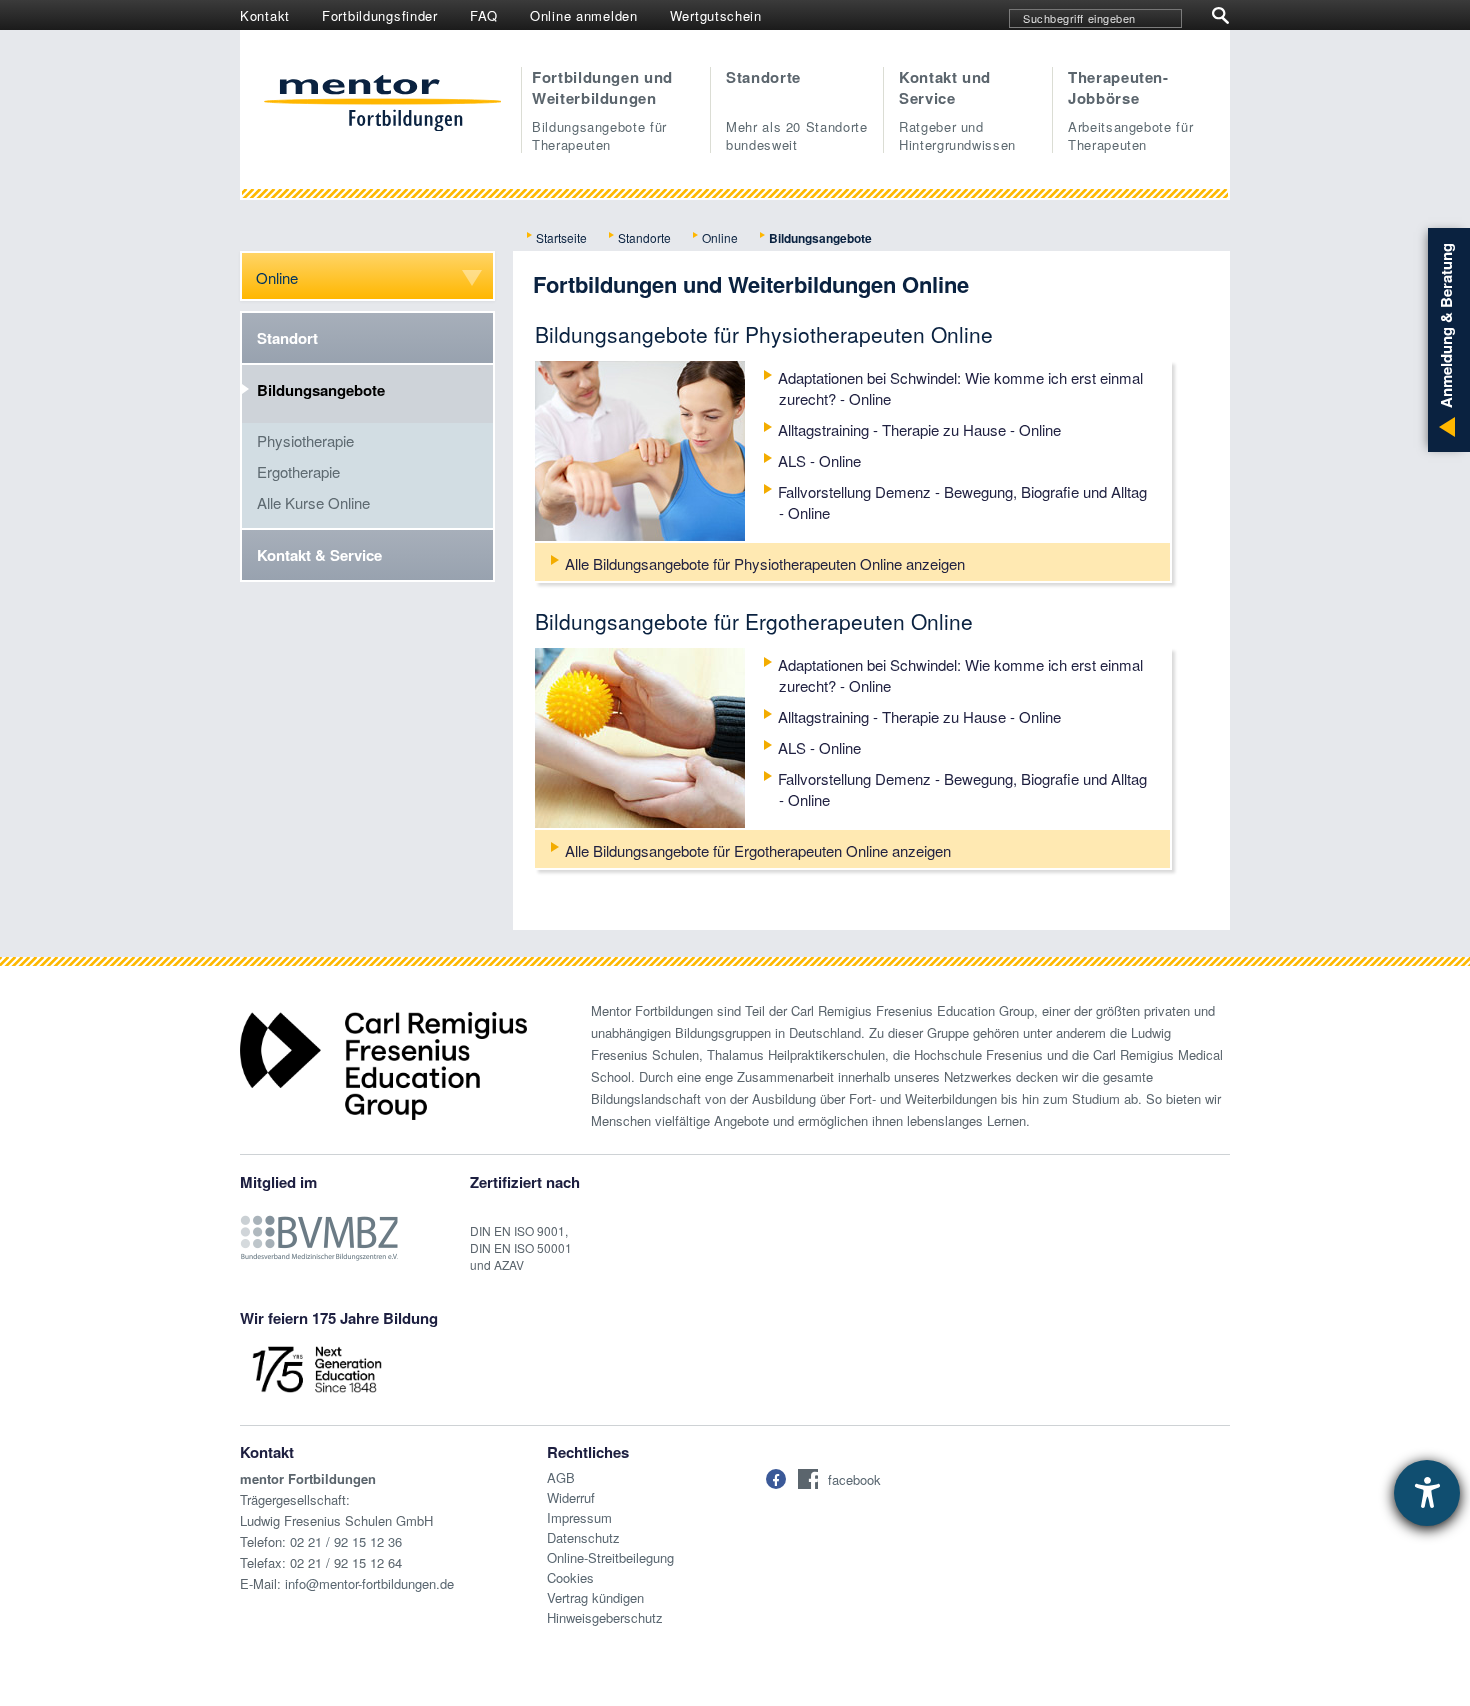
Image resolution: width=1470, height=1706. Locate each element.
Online (720, 237)
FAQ (484, 15)
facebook (854, 1479)
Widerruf (571, 1497)
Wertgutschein (716, 15)
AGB (561, 1477)
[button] (776, 1479)
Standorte (797, 110)
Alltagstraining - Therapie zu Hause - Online (919, 429)
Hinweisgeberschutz (605, 1617)
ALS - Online (819, 460)
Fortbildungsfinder (380, 15)
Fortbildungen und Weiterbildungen (602, 110)
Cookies (570, 1577)
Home (382, 105)
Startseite (561, 237)
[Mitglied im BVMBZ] (319, 1227)
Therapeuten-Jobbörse (1130, 110)
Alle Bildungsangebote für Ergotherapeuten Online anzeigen (758, 850)
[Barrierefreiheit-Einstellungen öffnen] (1427, 1493)
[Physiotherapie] (640, 448)
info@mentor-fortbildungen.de (369, 1583)
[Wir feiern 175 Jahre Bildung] (317, 1367)
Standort (287, 338)
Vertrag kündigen (595, 1597)
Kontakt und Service (957, 110)
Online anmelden (584, 15)
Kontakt (265, 15)
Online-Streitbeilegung (610, 1557)
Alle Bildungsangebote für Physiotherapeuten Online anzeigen (765, 563)
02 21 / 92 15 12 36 (346, 1541)
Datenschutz (583, 1537)
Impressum (579, 1517)
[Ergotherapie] (640, 735)
